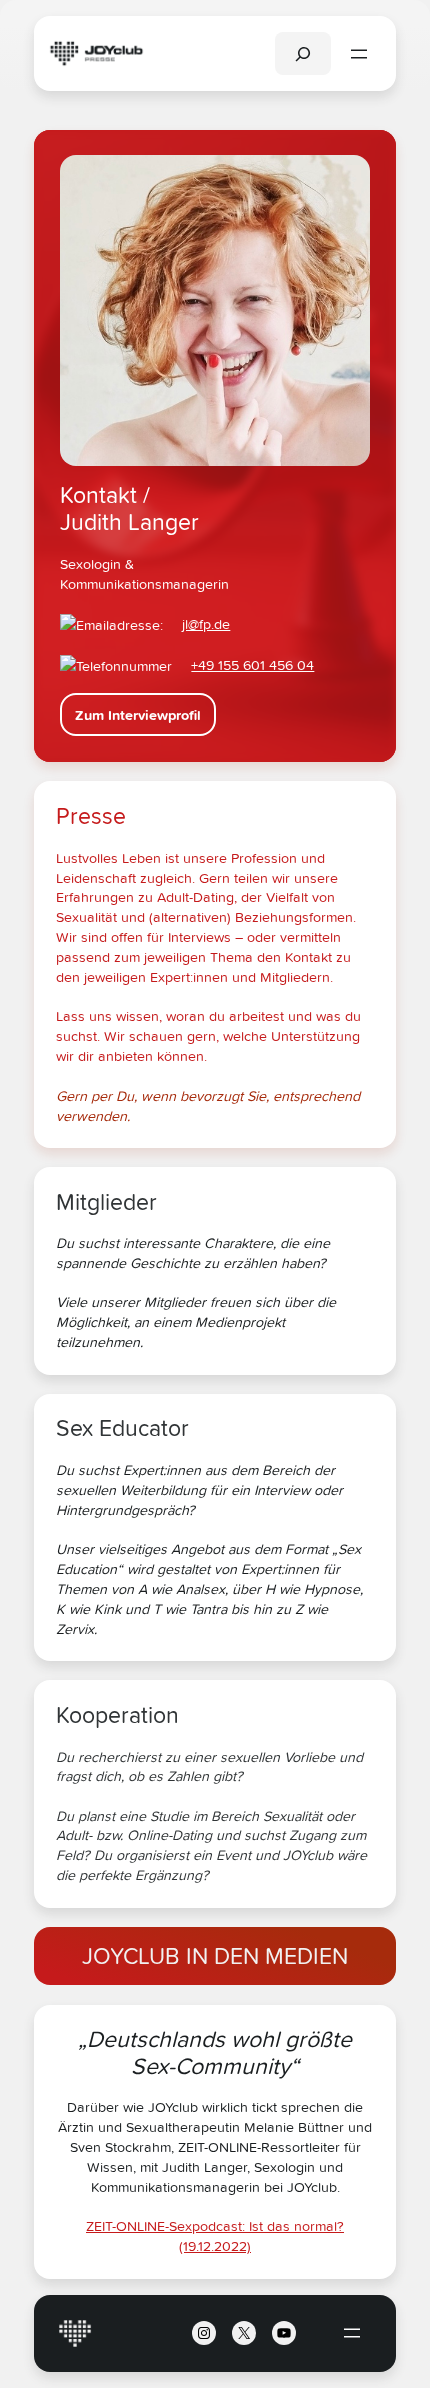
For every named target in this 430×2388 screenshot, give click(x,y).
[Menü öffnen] (359, 54)
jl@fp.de (206, 624)
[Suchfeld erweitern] (303, 53)
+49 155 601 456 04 (252, 665)
